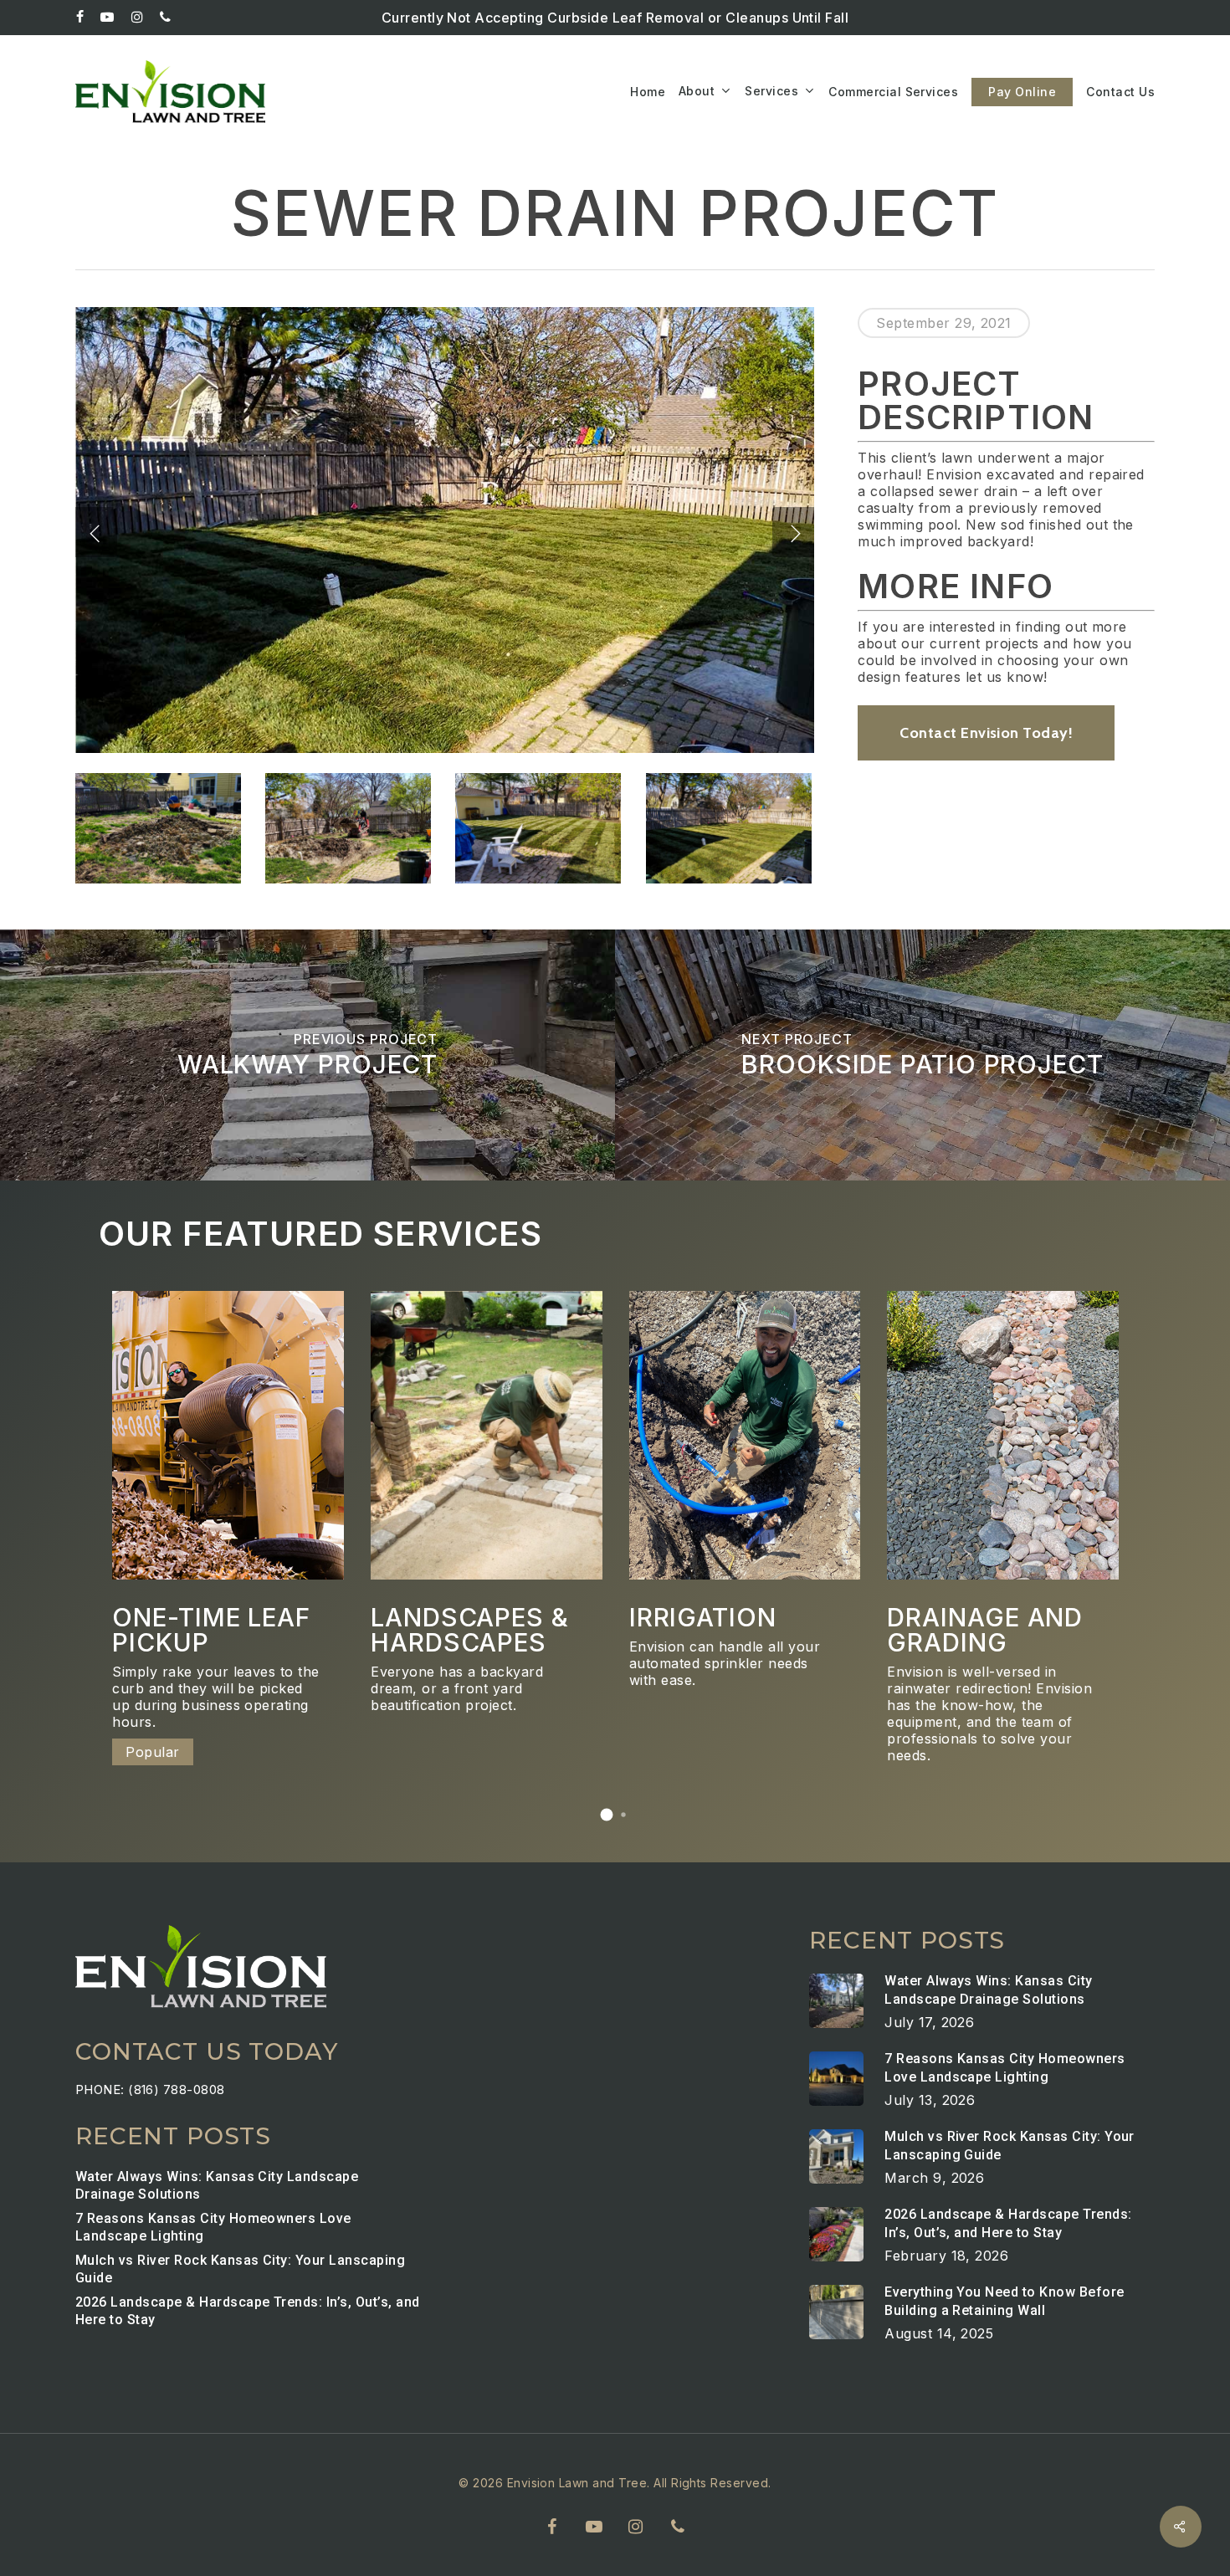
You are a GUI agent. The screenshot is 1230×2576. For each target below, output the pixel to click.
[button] (607, 1815)
